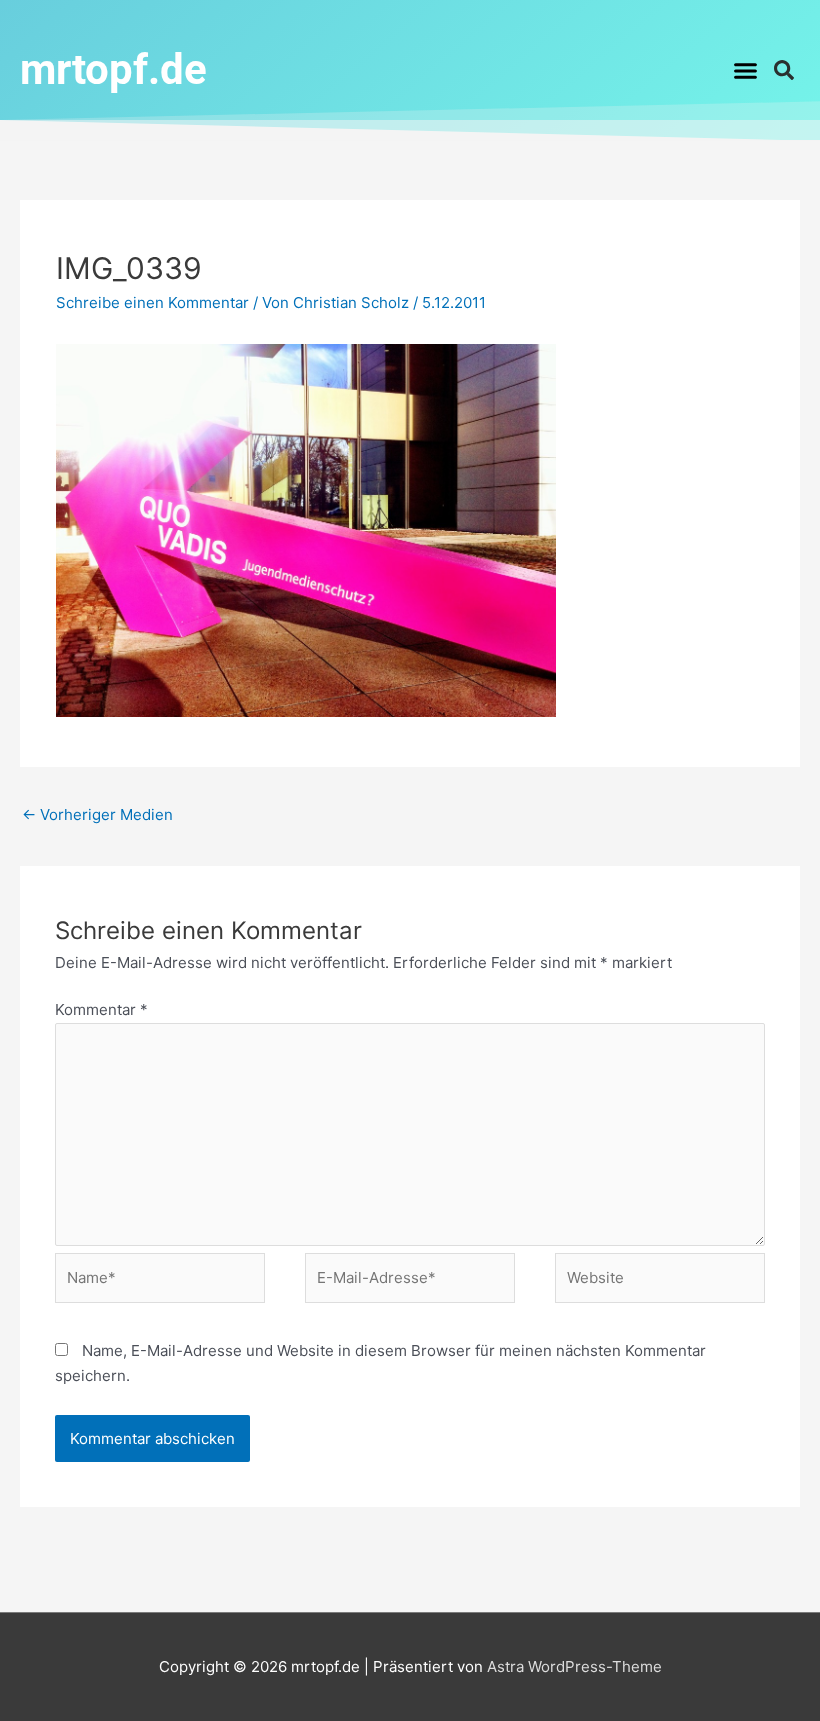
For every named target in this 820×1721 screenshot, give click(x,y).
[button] (746, 70)
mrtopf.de (113, 69)
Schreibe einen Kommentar (152, 302)
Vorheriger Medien (97, 814)
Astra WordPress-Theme (574, 1666)
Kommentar (101, 1009)
